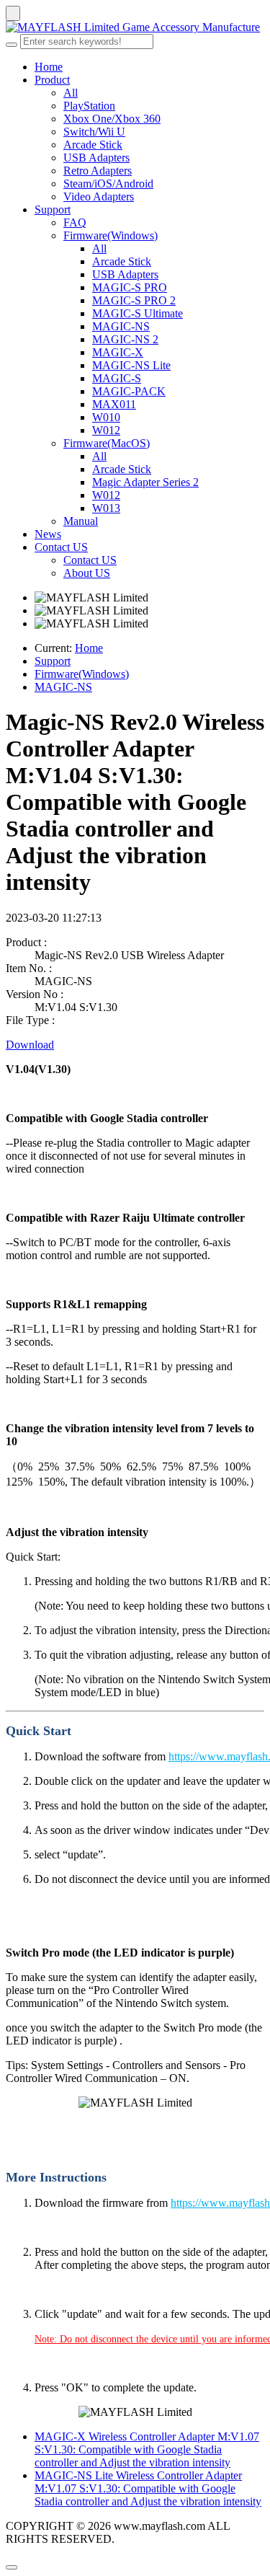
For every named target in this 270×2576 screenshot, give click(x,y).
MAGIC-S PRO (130, 287)
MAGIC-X (118, 352)
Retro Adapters (98, 171)
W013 (106, 508)
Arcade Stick (93, 145)
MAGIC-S (117, 378)
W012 (106, 430)
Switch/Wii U (94, 132)
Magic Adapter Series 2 (145, 482)
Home (49, 67)
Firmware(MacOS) (107, 443)
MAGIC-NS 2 (125, 339)
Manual (81, 521)
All (71, 93)
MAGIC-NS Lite (131, 365)
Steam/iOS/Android (108, 184)
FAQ (75, 222)
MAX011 (114, 404)
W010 (106, 417)
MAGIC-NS (121, 326)
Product (52, 80)
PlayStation (89, 106)
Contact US (61, 547)
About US (87, 573)
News (48, 534)
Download (30, 1045)
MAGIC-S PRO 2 (134, 300)
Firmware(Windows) (111, 235)
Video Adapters (99, 197)
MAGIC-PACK (129, 391)
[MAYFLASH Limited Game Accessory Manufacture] (135, 27)
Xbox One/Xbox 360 (112, 119)
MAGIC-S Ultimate (138, 313)
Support (53, 209)
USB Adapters (96, 158)
